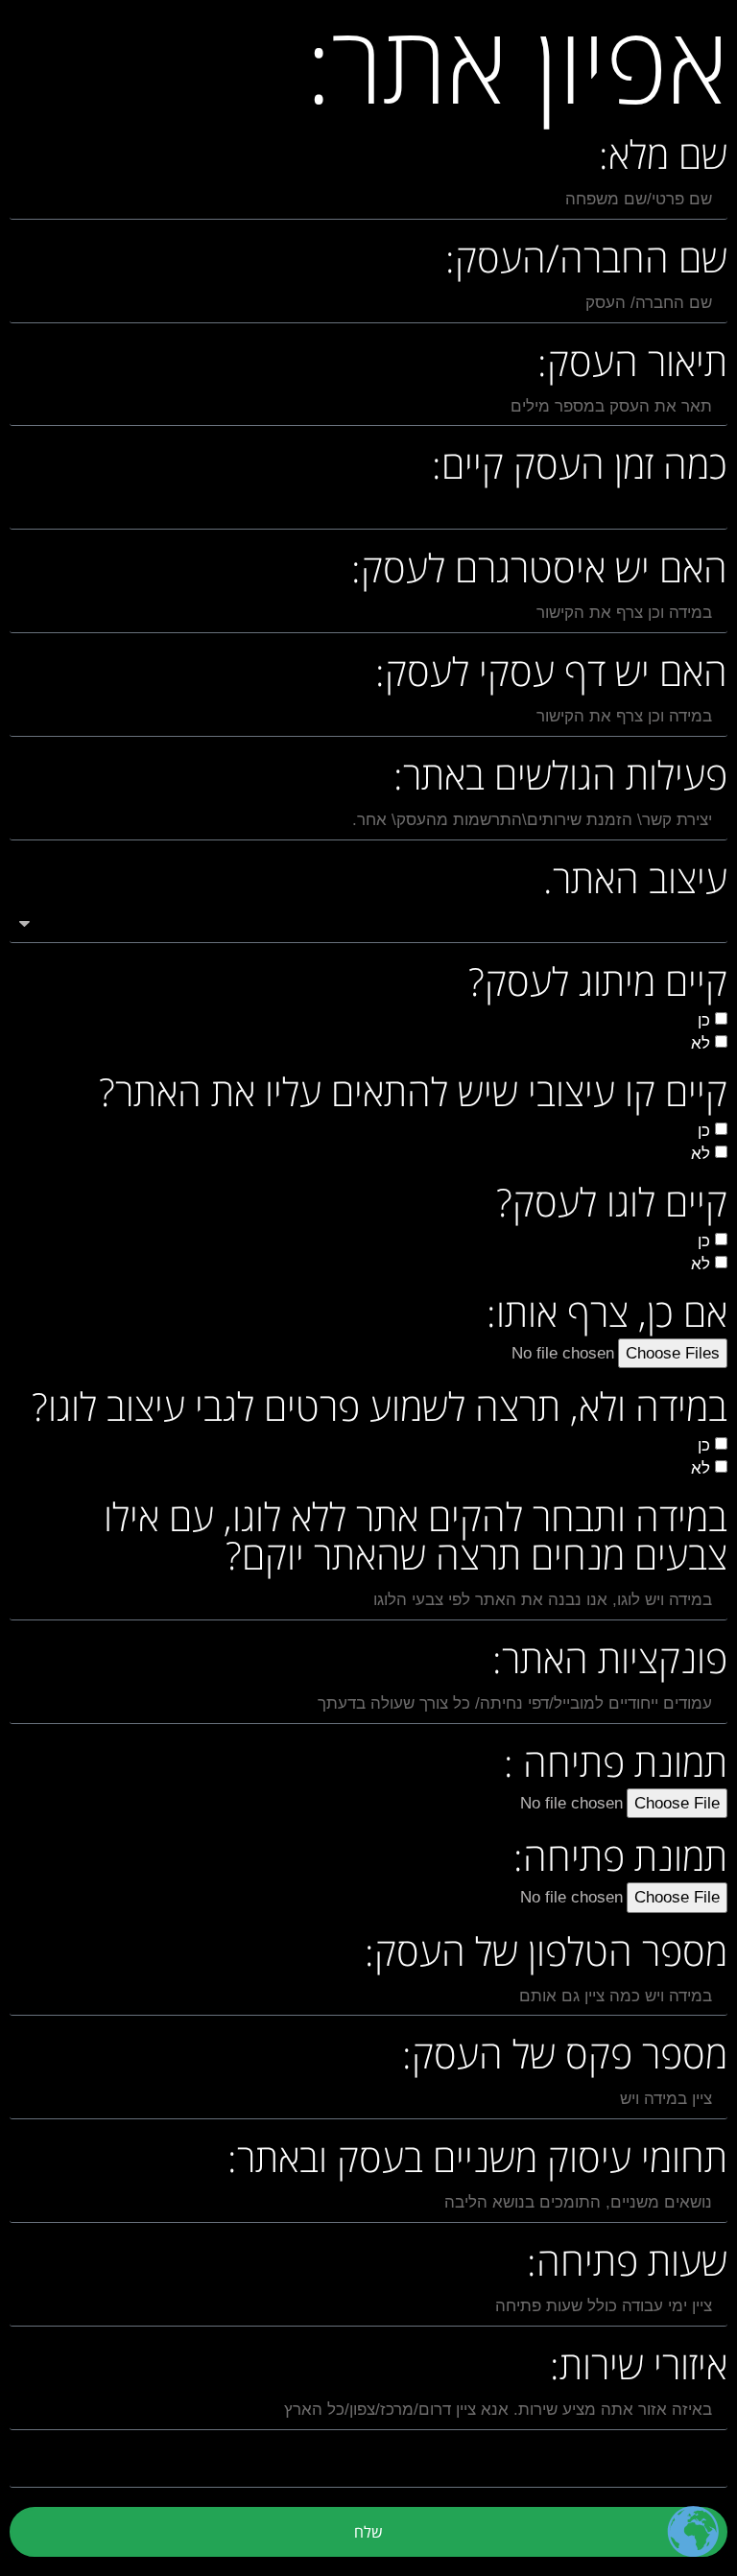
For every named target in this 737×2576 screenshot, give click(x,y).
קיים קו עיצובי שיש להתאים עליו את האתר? (413, 1095)
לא (701, 1043)
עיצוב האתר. (635, 882)
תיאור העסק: (632, 365)
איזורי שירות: (639, 2368)
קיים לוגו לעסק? (612, 1205)
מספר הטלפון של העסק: (546, 1955)
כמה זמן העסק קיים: (580, 468)
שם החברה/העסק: (586, 261)
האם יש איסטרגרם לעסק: (539, 571)
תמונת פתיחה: (620, 1860)
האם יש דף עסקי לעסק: (551, 675)
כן (704, 1020)
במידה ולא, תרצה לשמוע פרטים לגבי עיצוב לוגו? (380, 1410)
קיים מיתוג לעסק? (598, 985)
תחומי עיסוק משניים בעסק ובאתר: (477, 2161)
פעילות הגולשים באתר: (560, 779)
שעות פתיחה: (627, 2265)
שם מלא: (663, 158)
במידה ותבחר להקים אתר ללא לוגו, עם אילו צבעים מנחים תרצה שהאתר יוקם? (416, 1539)
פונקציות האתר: (610, 1662)
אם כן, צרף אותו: (607, 1316)
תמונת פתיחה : (616, 1766)
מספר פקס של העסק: (565, 2057)
